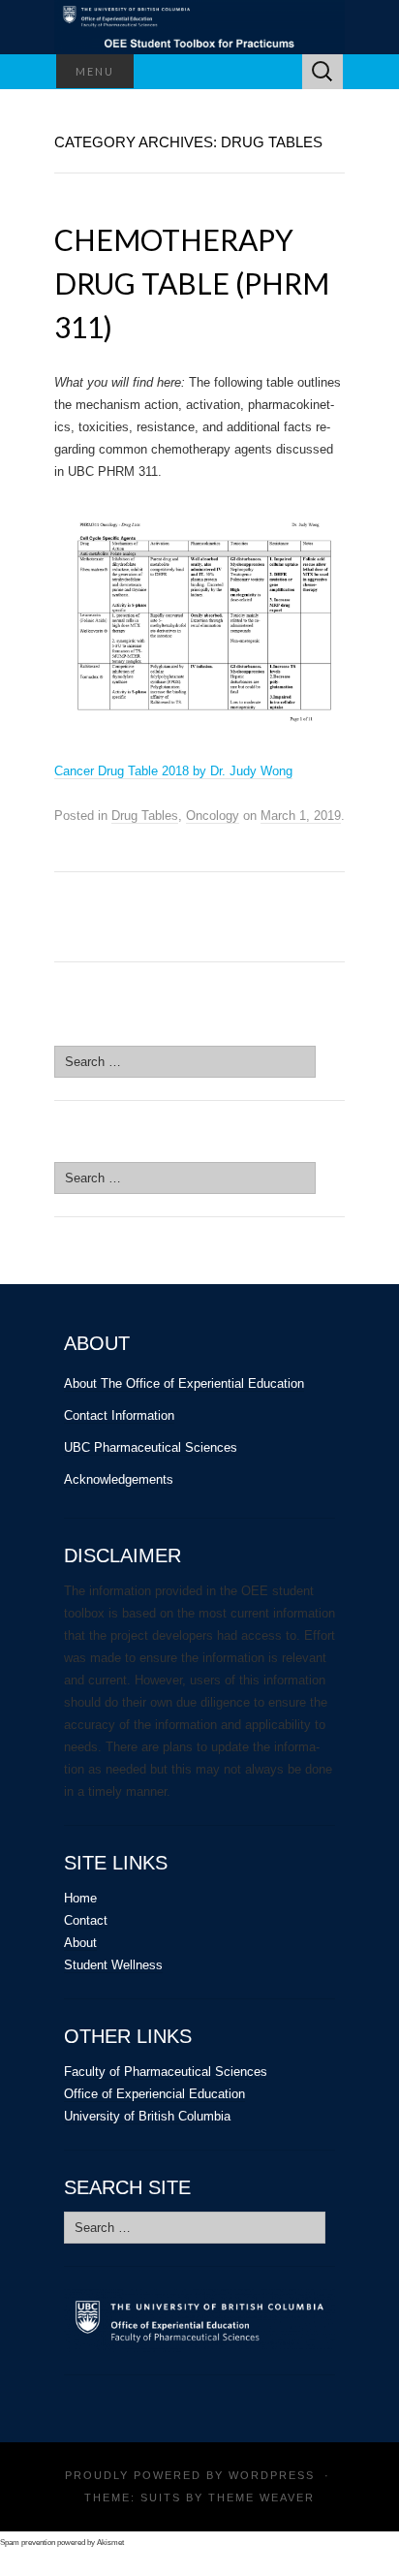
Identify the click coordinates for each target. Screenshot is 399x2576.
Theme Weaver (261, 2497)
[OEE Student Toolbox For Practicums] (199, 27)
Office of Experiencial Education (154, 2094)
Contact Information (119, 1415)
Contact (86, 1920)
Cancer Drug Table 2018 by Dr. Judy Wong (173, 771)
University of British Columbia (147, 2116)
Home (80, 1898)
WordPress (272, 2475)
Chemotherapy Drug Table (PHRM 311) (192, 283)
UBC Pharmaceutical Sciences (151, 1447)
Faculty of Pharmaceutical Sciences (166, 2072)
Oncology (213, 816)
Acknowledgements (119, 1479)
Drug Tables (145, 816)
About (80, 1943)
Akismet (110, 2543)
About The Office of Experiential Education (184, 1383)
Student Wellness (113, 1965)
